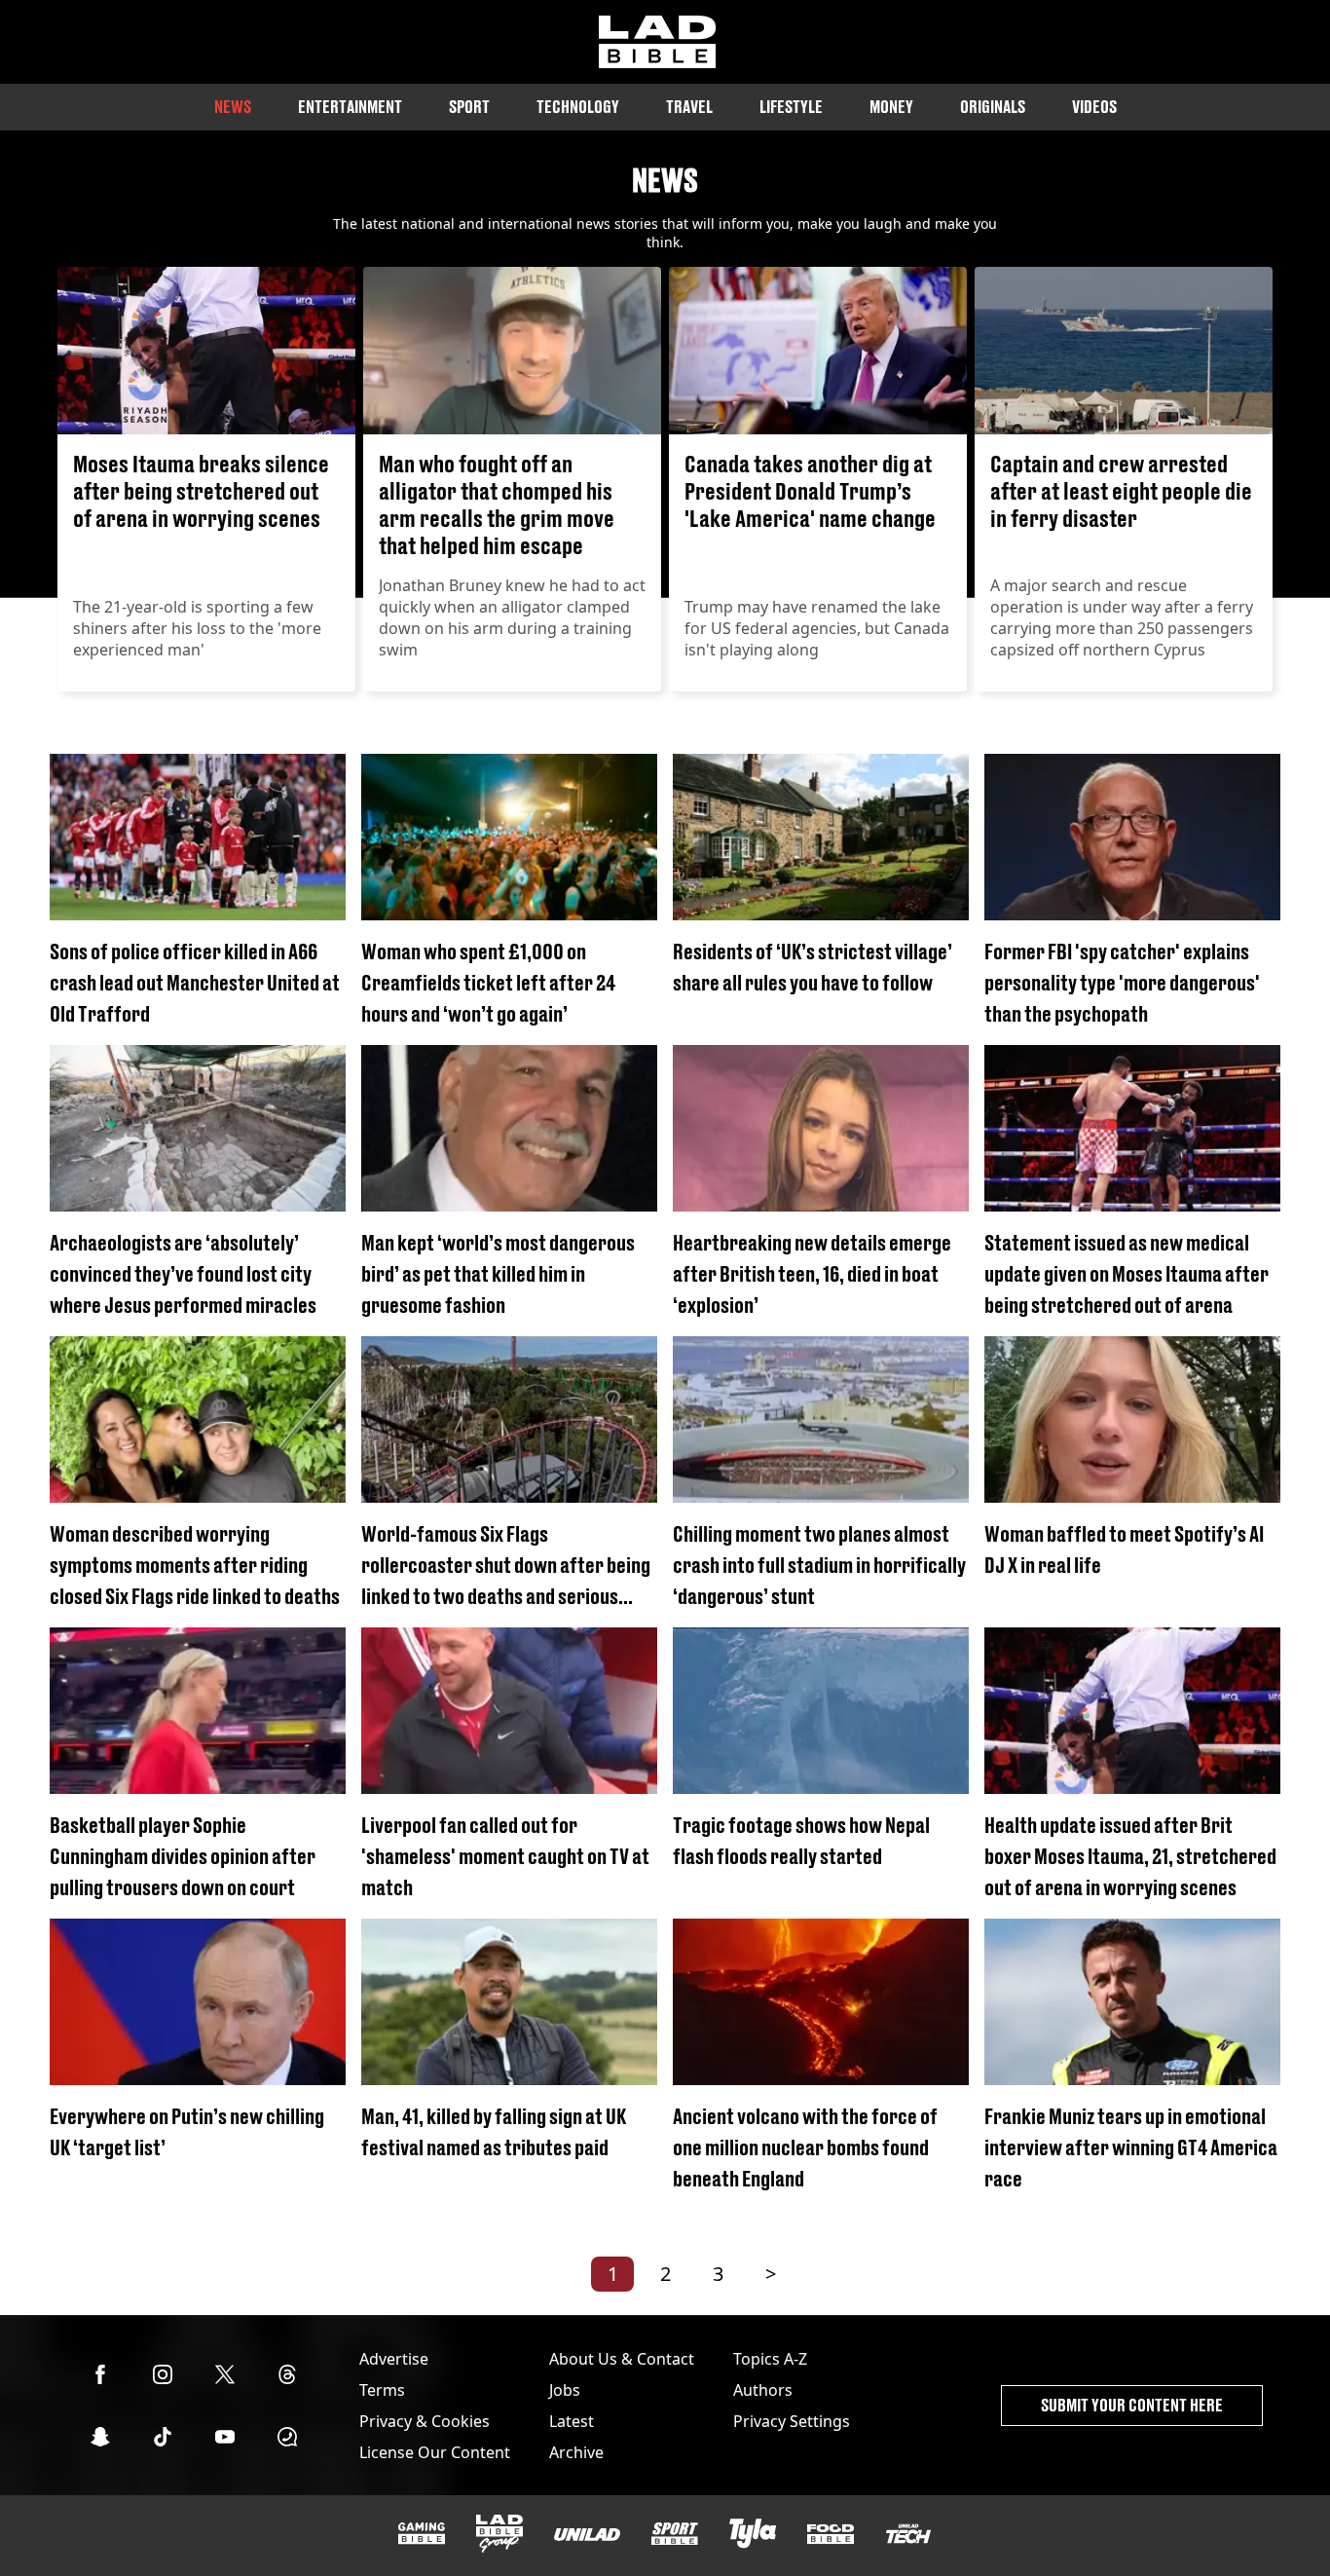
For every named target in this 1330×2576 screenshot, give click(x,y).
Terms (382, 2390)
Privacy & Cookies (425, 2421)
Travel (689, 107)
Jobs (565, 2390)
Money (891, 107)
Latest (572, 2421)
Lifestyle (791, 107)
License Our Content (435, 2452)
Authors (763, 2390)
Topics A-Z (770, 2359)
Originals (993, 107)
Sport (469, 107)
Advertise (394, 2359)
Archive (576, 2452)
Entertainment (350, 107)
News (233, 107)
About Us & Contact (622, 2359)
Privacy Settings (792, 2421)
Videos (1094, 107)
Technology (578, 107)
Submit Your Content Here (1132, 2405)
